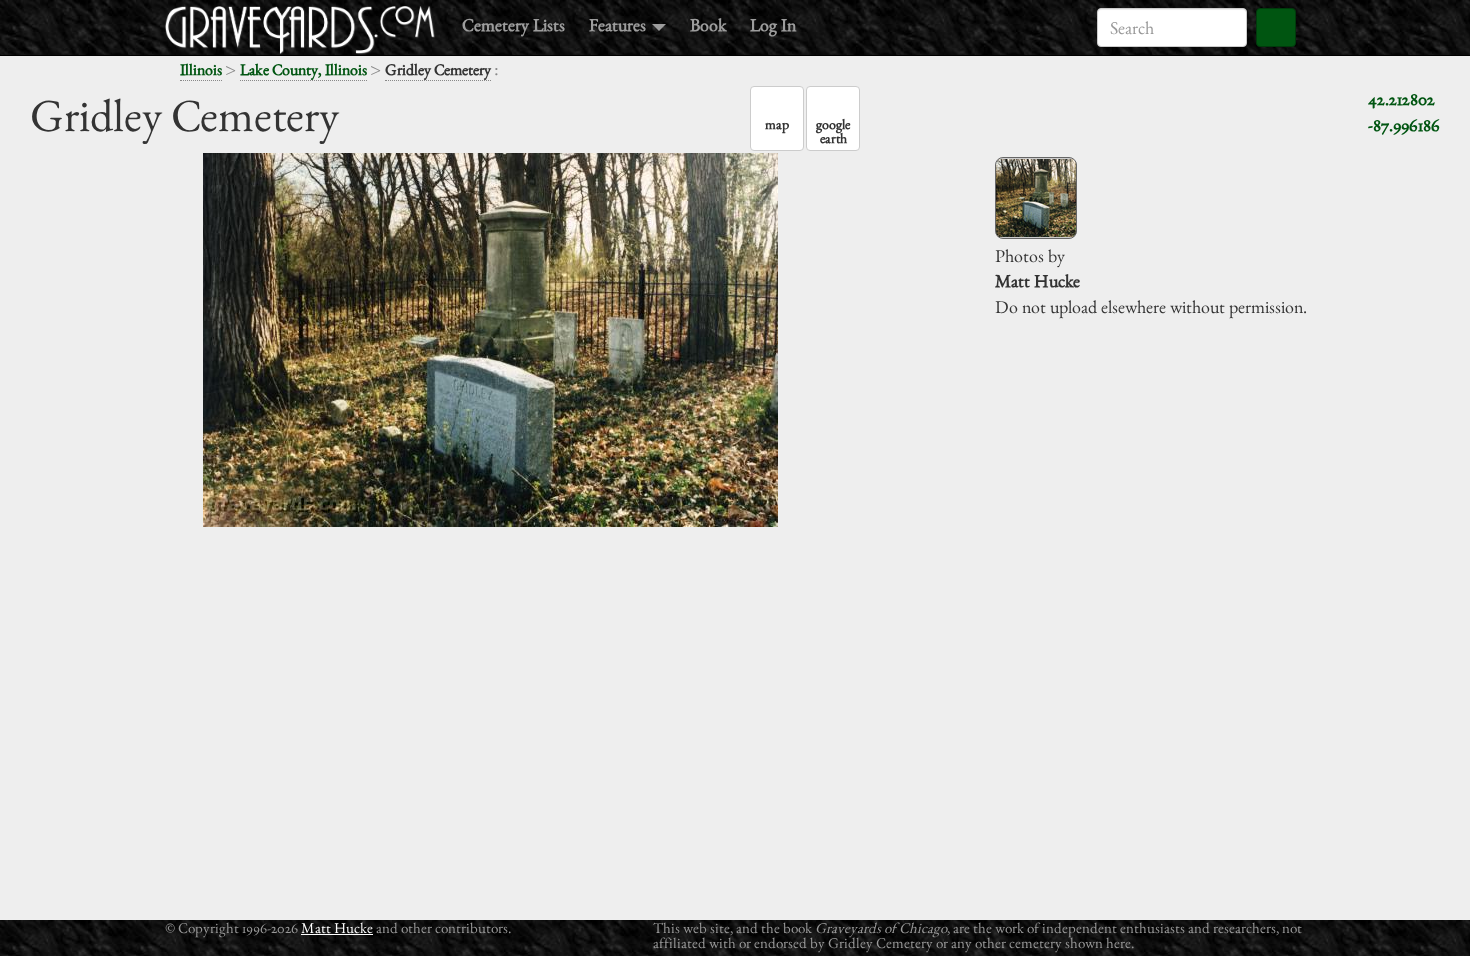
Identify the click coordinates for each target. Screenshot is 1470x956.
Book (708, 24)
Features (619, 24)
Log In (773, 24)
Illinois (201, 69)
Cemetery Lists (513, 24)
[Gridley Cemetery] (1036, 198)
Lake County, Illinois (303, 69)
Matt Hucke (337, 927)
